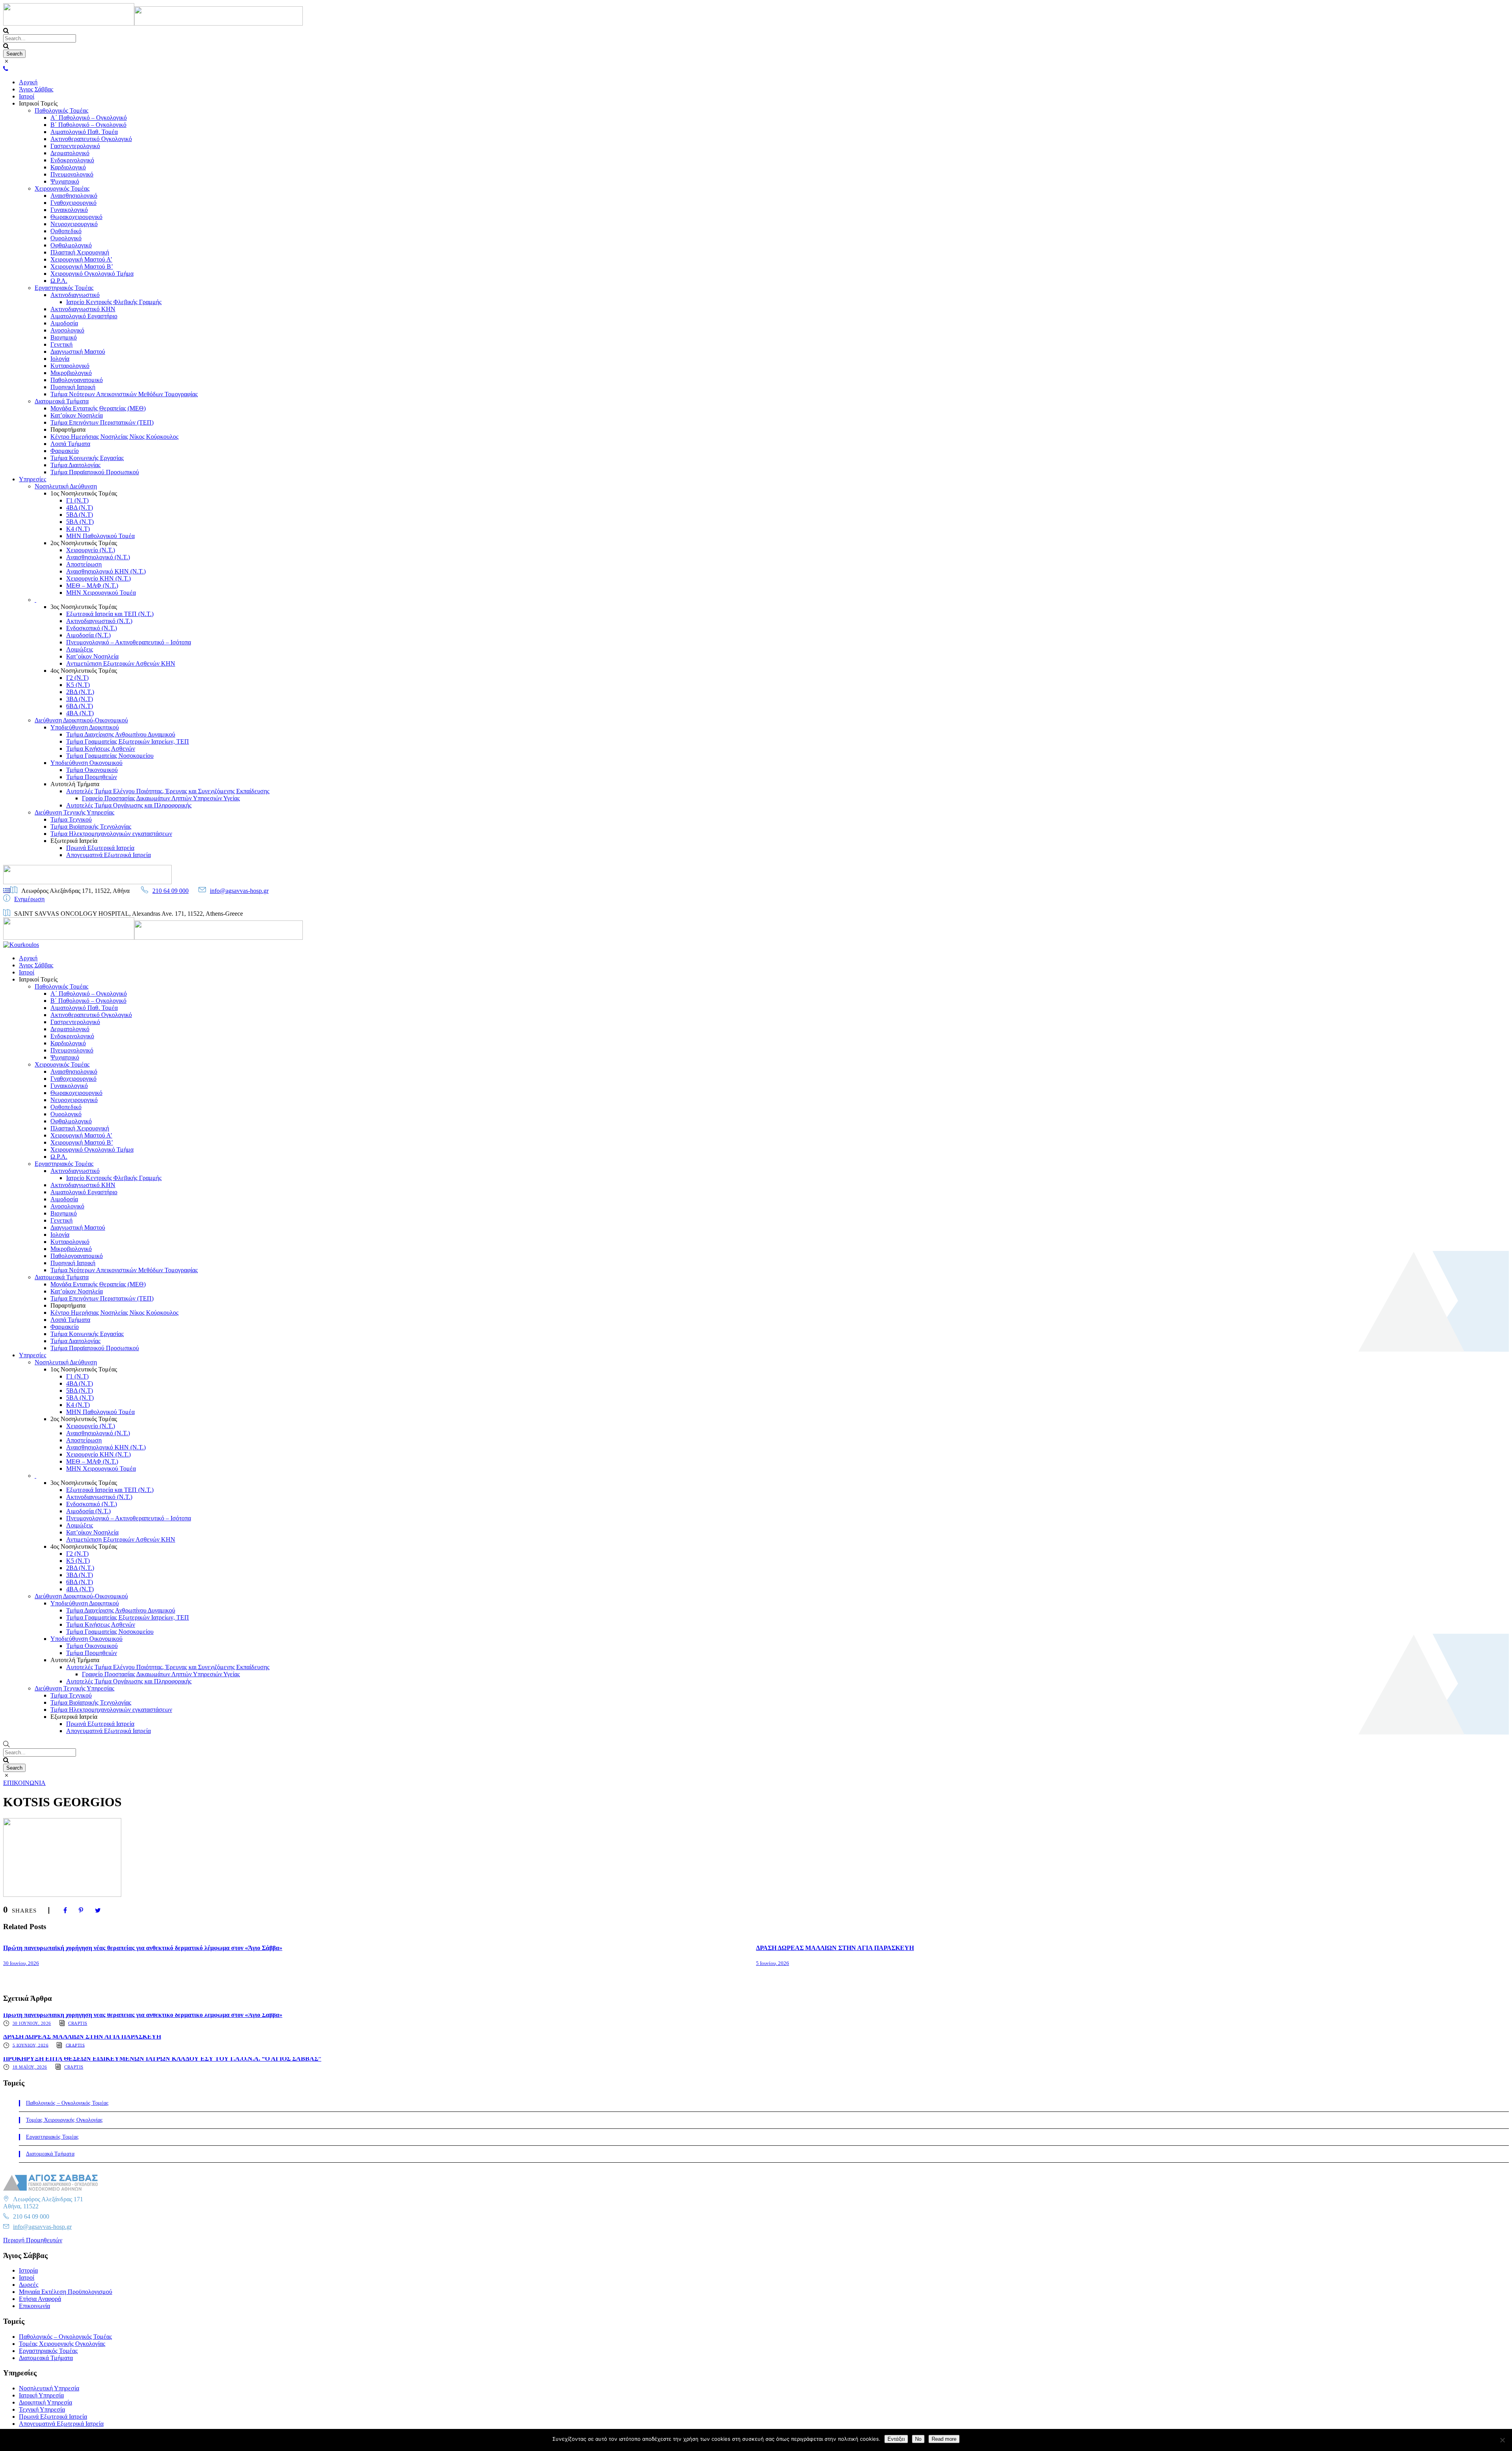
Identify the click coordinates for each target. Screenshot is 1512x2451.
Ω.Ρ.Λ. (59, 281)
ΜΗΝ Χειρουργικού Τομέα (101, 593)
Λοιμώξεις (80, 649)
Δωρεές (29, 2285)
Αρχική (28, 82)
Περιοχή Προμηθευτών (33, 2240)
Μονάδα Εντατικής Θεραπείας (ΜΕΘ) (98, 408)
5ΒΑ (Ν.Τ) (80, 522)
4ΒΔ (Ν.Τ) (80, 507)
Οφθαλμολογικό (71, 245)
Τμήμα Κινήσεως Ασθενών (101, 749)
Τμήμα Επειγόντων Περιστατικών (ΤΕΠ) (102, 422)
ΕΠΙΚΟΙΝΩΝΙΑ (24, 1783)
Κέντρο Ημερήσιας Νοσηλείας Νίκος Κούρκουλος (114, 437)
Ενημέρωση (29, 899)
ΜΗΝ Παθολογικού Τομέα (100, 536)
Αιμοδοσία (64, 323)
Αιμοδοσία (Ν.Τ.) (88, 635)
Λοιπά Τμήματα (70, 444)
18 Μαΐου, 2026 (30, 2067)
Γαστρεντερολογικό (75, 146)
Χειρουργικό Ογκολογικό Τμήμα (92, 274)
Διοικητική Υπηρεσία (45, 2402)
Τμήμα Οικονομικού (92, 770)
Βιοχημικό (64, 337)
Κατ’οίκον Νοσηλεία (77, 415)
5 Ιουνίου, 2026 (773, 1963)
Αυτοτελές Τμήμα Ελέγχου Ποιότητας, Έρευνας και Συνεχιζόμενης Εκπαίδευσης (168, 791)
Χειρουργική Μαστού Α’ (81, 259)
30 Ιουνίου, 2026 (21, 1963)
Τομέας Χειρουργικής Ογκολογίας (64, 2120)
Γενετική (61, 344)
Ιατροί (27, 96)
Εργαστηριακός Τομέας (64, 288)
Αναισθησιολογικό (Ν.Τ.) (98, 557)
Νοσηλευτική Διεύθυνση (66, 486)
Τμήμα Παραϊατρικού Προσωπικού (95, 472)
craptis (78, 2023)
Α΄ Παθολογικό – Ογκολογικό (89, 118)
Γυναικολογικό (69, 210)
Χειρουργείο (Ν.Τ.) (91, 550)
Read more (944, 2439)
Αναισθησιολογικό (74, 196)
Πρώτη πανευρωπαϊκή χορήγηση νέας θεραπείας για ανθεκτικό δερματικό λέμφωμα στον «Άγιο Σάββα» (143, 1948)
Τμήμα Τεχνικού (71, 819)
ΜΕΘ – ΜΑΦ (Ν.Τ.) (92, 585)
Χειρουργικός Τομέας (62, 188)
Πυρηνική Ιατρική (73, 387)
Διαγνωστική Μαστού (78, 352)
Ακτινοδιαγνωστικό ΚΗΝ (83, 309)
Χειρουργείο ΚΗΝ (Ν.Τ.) (98, 578)
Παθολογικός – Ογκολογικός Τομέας (67, 2103)
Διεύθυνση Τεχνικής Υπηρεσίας (74, 812)
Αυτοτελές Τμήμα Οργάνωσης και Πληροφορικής (129, 805)
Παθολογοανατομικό (77, 380)
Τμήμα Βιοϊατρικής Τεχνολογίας (91, 827)
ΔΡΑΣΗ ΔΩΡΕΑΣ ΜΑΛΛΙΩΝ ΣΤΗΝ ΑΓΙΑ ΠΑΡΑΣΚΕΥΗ (835, 1948)
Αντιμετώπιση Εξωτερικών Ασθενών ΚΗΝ (121, 663)
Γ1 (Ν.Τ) (77, 500)
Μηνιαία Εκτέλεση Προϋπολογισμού (66, 2292)
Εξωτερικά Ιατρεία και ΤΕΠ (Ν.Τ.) (110, 614)
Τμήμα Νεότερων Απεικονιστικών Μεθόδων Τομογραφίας (124, 394)
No (918, 2439)
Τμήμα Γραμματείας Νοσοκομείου (110, 756)
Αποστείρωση (84, 564)
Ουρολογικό (66, 238)
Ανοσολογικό (67, 330)
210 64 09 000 (170, 891)
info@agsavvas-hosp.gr (239, 891)
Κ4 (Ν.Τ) (78, 529)
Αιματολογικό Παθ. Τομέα (84, 132)
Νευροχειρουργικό (74, 224)
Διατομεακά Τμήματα (62, 401)
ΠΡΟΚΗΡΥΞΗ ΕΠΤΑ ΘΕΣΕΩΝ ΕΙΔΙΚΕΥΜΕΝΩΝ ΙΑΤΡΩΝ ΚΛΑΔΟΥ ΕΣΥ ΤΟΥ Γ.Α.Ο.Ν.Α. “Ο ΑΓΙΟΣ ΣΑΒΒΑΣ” (162, 2059)
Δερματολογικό (70, 153)
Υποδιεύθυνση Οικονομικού (86, 763)
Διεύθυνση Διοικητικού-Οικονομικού (81, 720)
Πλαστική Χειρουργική (80, 252)
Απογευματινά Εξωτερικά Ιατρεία (108, 855)
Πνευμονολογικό (72, 174)
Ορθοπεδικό (66, 231)
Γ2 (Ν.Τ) (77, 678)
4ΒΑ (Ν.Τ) (80, 713)
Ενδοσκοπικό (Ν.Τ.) (92, 628)
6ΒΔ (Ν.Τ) (80, 706)
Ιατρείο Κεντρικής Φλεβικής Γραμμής (114, 302)
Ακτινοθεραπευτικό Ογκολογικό (91, 139)
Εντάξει (896, 2439)
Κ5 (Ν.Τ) (78, 685)
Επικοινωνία (34, 2306)
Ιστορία (28, 2270)
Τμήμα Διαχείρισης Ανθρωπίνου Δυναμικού (121, 734)
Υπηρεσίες (32, 479)
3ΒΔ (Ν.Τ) (80, 699)
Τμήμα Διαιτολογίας (75, 465)
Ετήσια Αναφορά (40, 2299)
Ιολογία (60, 359)
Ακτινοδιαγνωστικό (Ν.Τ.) (99, 621)
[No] (1502, 2440)
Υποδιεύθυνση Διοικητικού (85, 727)
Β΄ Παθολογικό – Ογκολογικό (88, 125)
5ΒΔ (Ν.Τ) (80, 515)
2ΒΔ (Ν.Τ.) (80, 692)
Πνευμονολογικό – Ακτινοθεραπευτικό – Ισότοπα (129, 642)
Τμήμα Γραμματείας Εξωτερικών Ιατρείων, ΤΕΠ (128, 741)
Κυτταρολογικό (70, 366)
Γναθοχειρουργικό (73, 203)
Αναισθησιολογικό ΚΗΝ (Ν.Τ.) (106, 571)
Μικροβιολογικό (71, 373)
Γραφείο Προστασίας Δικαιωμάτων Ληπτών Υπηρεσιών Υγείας (161, 798)
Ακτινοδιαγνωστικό (75, 295)
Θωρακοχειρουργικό (76, 217)
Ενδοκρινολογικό (72, 160)
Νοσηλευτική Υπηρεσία (49, 2388)
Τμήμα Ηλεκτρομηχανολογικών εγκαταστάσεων (111, 834)
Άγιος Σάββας (36, 89)
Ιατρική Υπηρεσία (41, 2395)
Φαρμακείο (65, 451)
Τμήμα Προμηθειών (92, 777)
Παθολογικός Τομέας (61, 110)
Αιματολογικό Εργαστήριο (84, 316)
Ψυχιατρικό (65, 181)
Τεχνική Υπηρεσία (42, 2409)
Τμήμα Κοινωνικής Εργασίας (87, 458)
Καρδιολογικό (68, 167)
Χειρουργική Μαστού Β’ (82, 266)
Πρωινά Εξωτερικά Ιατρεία (100, 848)
